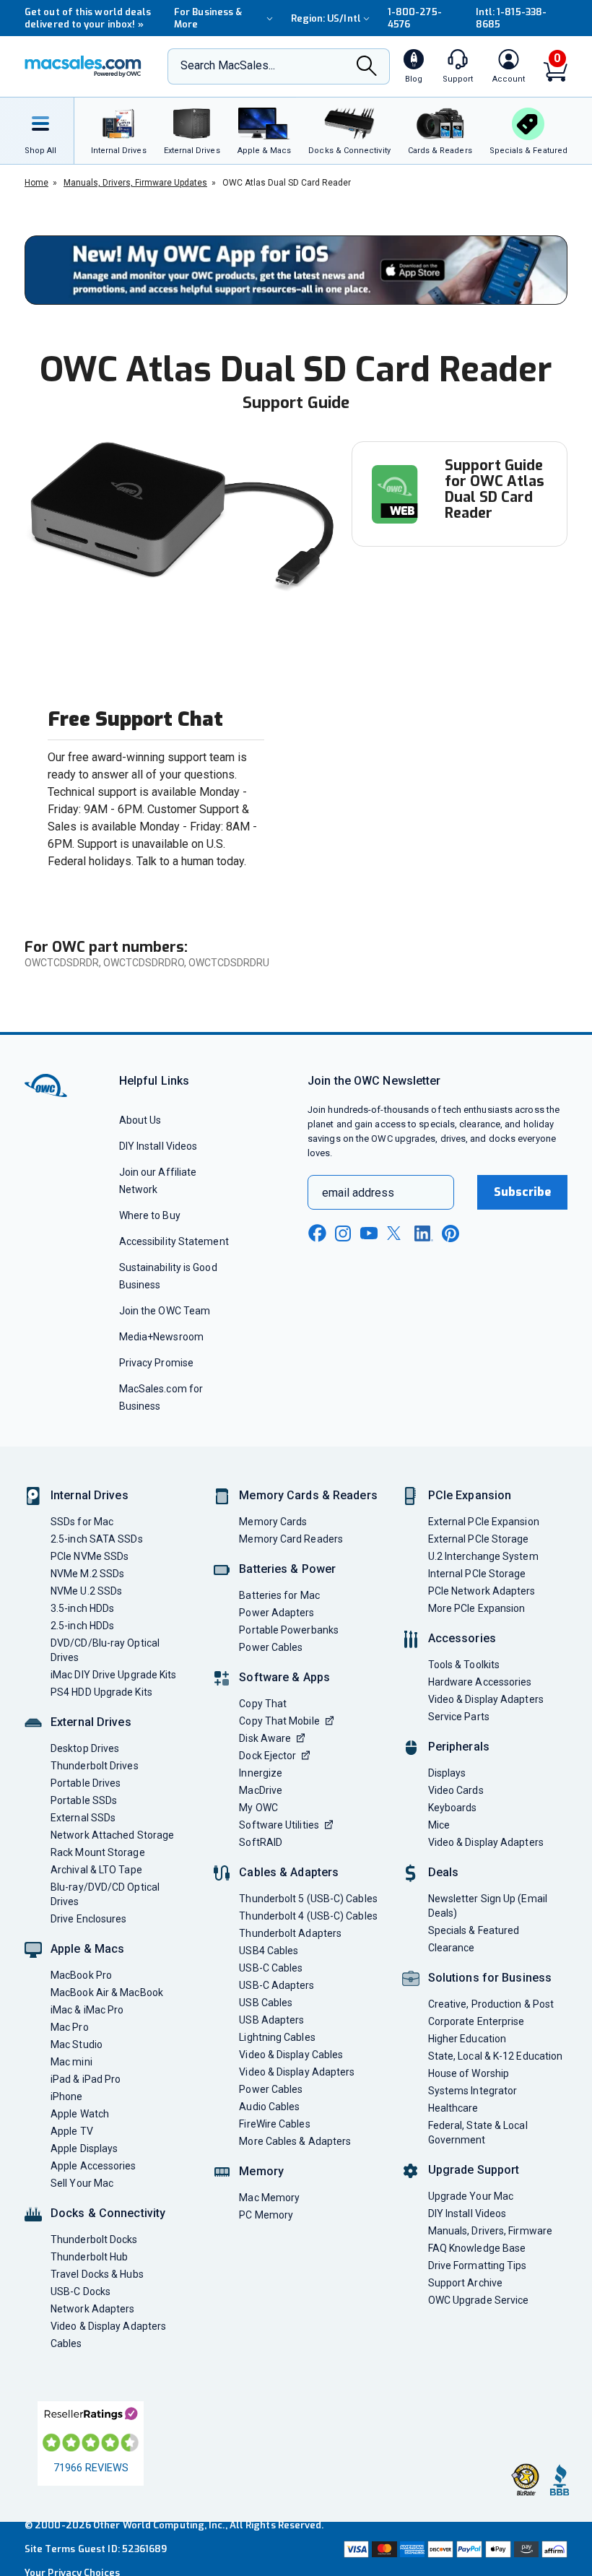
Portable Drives (86, 1783)
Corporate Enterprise (476, 2021)
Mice (439, 1825)
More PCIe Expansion (477, 1608)
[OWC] (83, 66)
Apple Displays (84, 2148)
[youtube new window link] (369, 1233)
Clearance (452, 1948)
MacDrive (261, 1790)
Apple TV (72, 2131)
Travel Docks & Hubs (97, 2274)
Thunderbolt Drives (95, 1766)
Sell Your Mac (82, 2183)
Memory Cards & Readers (308, 1495)
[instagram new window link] (343, 1233)
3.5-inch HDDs (82, 1608)
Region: (326, 18)
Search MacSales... (228, 65)
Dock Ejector (267, 1756)
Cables (66, 2343)
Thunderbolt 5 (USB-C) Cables (308, 1899)
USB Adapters (271, 2020)
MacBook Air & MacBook (107, 1992)
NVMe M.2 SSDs (87, 1574)
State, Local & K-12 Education (496, 2056)
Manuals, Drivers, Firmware (490, 2231)
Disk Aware (265, 1738)
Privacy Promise (156, 1363)
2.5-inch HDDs (82, 1626)
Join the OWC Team (165, 1311)
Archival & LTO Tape (96, 1870)
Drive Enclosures (88, 1919)
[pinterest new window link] (450, 1233)
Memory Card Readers (291, 1539)
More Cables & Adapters (295, 2141)
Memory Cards (273, 1522)
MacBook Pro (81, 1975)
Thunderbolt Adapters (290, 1933)
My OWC (258, 1808)
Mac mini (71, 2062)
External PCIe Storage (479, 1539)
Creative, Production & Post (491, 2004)
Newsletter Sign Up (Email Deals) (488, 1906)
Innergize (261, 1773)
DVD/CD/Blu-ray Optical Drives (105, 1650)
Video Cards (456, 1790)
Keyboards (453, 1808)
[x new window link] (396, 1233)
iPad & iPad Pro (86, 2079)
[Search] (367, 68)
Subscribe (523, 1192)
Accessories (462, 1638)
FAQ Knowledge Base (477, 2248)
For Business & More (208, 18)
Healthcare (453, 2108)
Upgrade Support (474, 2170)
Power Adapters (277, 1613)
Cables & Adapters (289, 1872)
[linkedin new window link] (424, 1233)
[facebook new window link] (317, 1233)
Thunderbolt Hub (89, 2257)
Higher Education (467, 2039)
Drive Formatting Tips (478, 2265)
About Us (140, 1120)
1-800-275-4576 (415, 18)
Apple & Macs (87, 1949)
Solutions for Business (490, 1978)
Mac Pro (70, 2027)
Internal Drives (90, 1495)
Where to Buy (150, 1215)
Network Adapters (92, 2309)
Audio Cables (269, 2107)
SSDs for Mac (82, 1522)
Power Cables (271, 1647)
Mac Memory (269, 2198)
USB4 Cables (269, 1951)
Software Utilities (279, 1825)
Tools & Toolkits (464, 1665)
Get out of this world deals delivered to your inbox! (88, 18)
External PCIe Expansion (484, 1522)
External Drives (91, 1722)
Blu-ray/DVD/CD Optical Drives (105, 1894)
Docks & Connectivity (108, 2213)
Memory (261, 2171)
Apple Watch (80, 2114)
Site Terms (50, 2549)
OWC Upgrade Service (479, 2300)
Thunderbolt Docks (94, 2239)
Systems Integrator (473, 2091)
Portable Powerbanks (289, 1630)
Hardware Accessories (480, 1682)
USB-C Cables (271, 1968)
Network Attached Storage (112, 1835)
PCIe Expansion (470, 1495)
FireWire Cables (274, 2124)
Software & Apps (284, 1677)
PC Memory (266, 2215)
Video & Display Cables (291, 2055)
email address (358, 1193)
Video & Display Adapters (108, 2326)
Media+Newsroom (161, 1337)
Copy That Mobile (279, 1721)
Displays (447, 1773)
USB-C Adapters (277, 1985)
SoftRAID (261, 1842)
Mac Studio (77, 2044)
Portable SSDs (84, 1800)
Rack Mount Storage (98, 1852)
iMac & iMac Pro (87, 2010)
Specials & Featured (474, 1930)
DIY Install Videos (158, 1146)
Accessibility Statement (174, 1241)
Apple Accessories (93, 2166)
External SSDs (83, 1818)
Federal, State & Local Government (478, 2133)
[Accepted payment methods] (454, 2549)
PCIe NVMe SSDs (90, 1556)
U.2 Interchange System (483, 1556)
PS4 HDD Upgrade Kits (101, 1692)
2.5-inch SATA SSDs (97, 1539)
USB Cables (266, 2003)
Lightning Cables (277, 2037)
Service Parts (459, 1717)
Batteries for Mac (279, 1595)
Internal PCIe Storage (477, 1574)
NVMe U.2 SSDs (86, 1591)
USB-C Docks (80, 2291)
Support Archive (465, 2283)
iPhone (67, 2096)
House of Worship (469, 2073)
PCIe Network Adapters (482, 1591)
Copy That (263, 1704)
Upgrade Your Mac (471, 2196)
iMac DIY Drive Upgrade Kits (113, 1675)
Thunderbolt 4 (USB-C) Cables (308, 1916)
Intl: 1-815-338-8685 (511, 18)
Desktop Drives (85, 1748)
